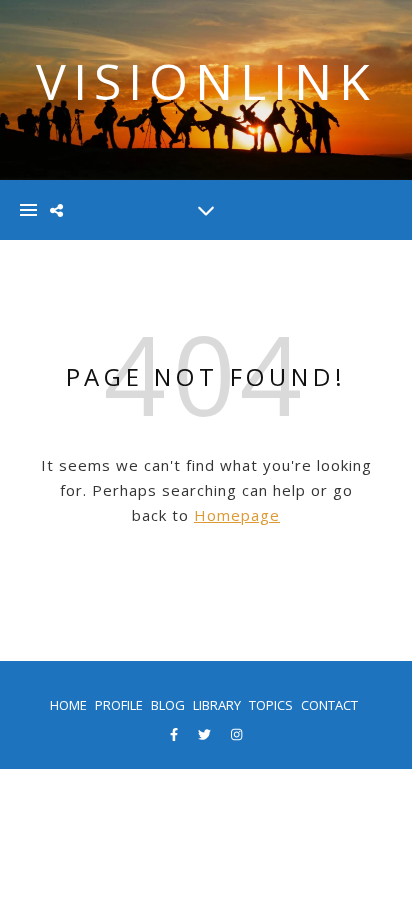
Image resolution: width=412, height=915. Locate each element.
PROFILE (119, 705)
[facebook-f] (175, 734)
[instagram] (236, 734)
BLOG (168, 705)
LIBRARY (217, 705)
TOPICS (271, 705)
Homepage (237, 515)
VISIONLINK (206, 81)
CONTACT (329, 705)
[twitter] (206, 734)
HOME (68, 705)
